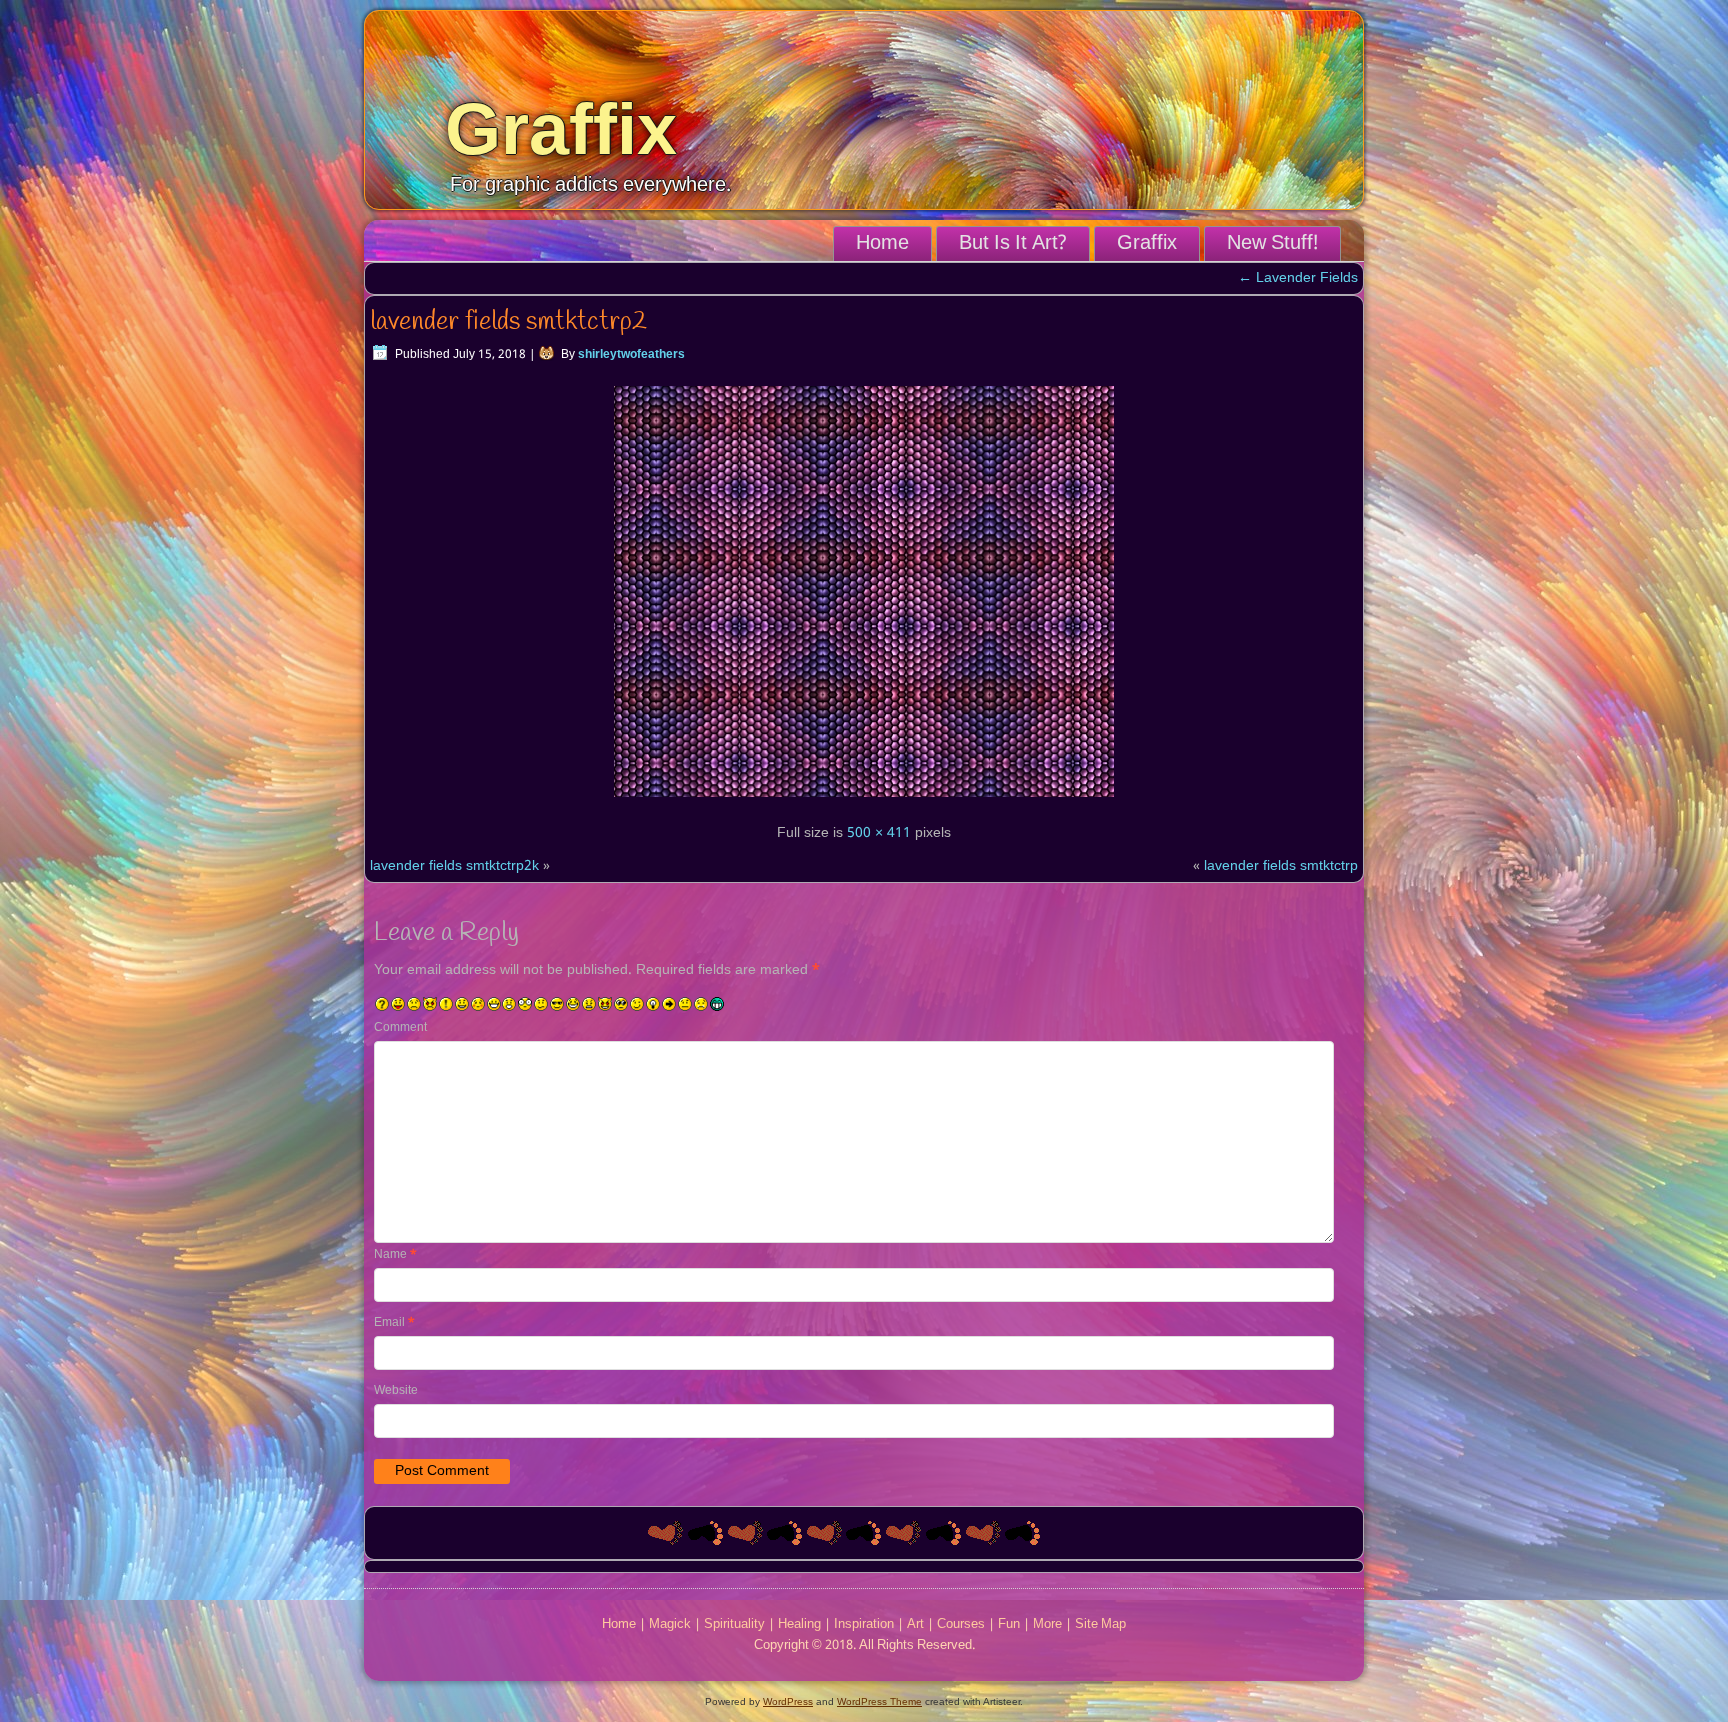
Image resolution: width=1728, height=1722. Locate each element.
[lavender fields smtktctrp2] (864, 800)
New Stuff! (1272, 244)
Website (396, 1391)
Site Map (1100, 1624)
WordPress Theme (879, 1701)
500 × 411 (879, 833)
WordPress (788, 1701)
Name (395, 1255)
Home (882, 244)
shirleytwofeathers (631, 355)
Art (915, 1624)
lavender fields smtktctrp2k (454, 866)
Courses (961, 1624)
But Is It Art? (1013, 244)
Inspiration (864, 1624)
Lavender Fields (1298, 278)
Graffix (561, 129)
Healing (799, 1624)
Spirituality (734, 1624)
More (1047, 1624)
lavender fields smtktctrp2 (508, 322)
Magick (670, 1624)
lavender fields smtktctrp (1281, 866)
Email (394, 1323)
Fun (1009, 1624)
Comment (400, 1028)
